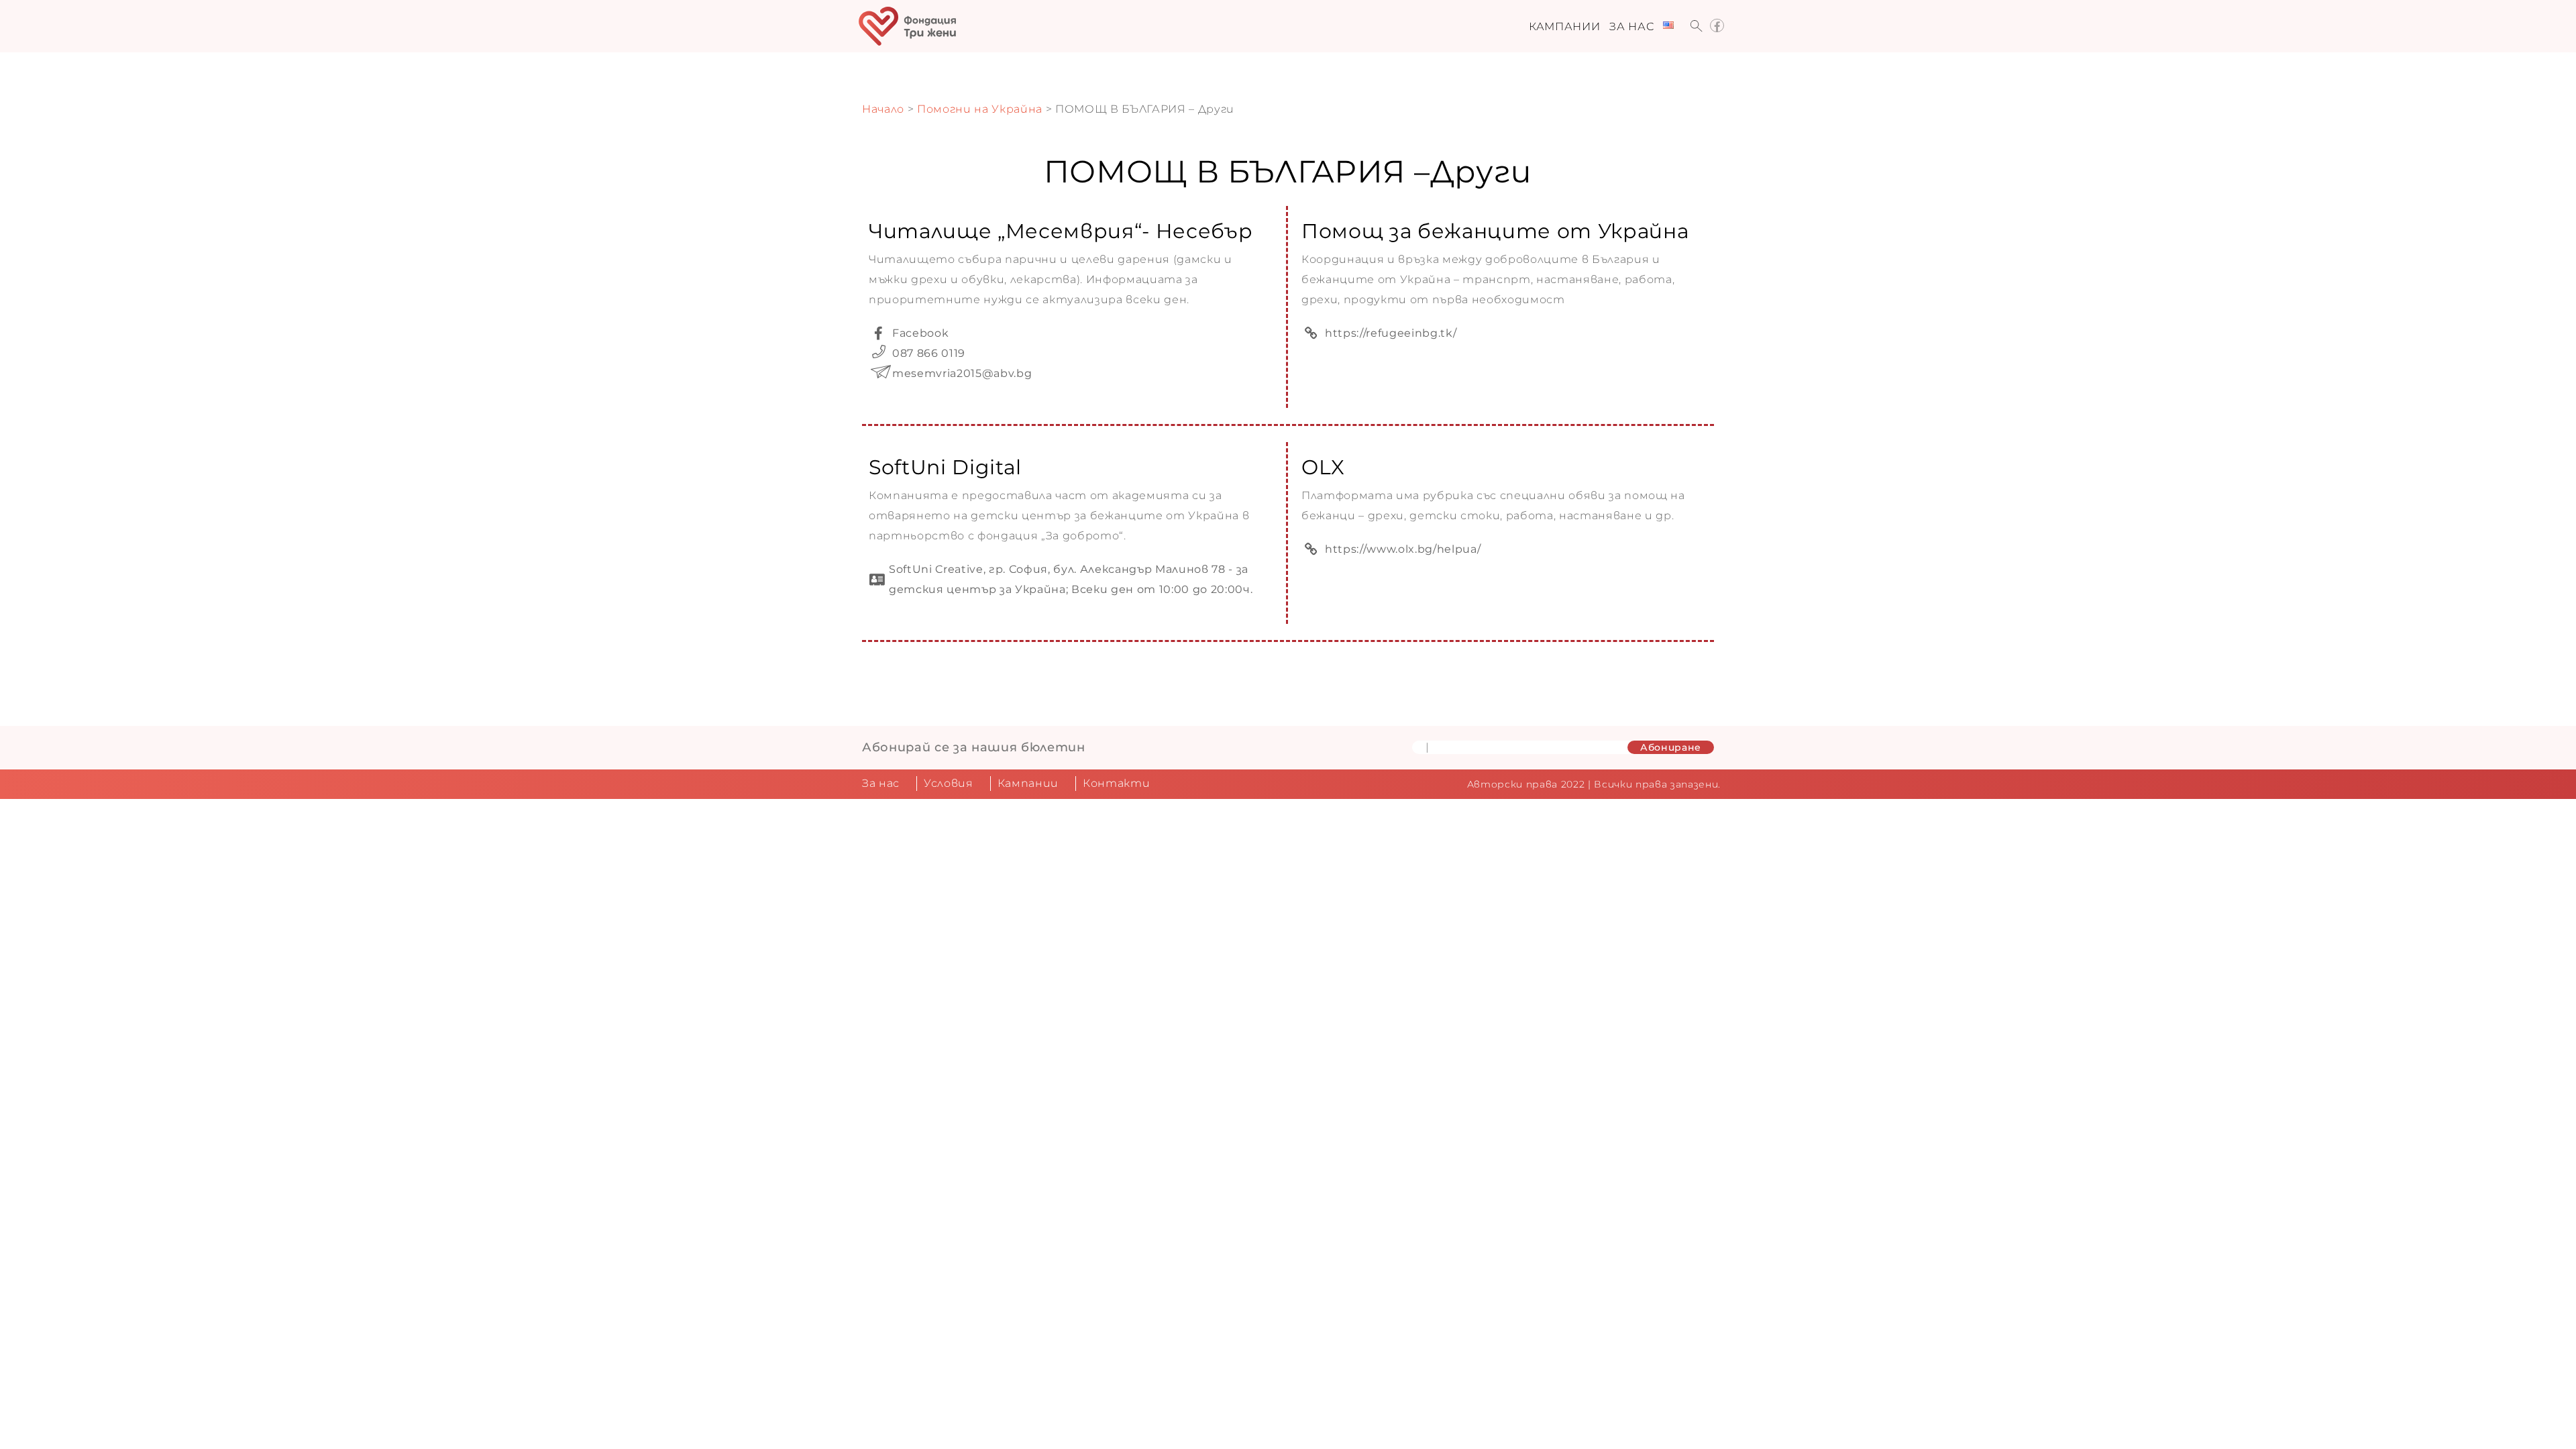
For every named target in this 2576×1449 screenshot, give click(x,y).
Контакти (1116, 783)
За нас (1631, 26)
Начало (883, 109)
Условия (949, 783)
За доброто (1083, 536)
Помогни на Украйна (980, 109)
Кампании (1564, 26)
